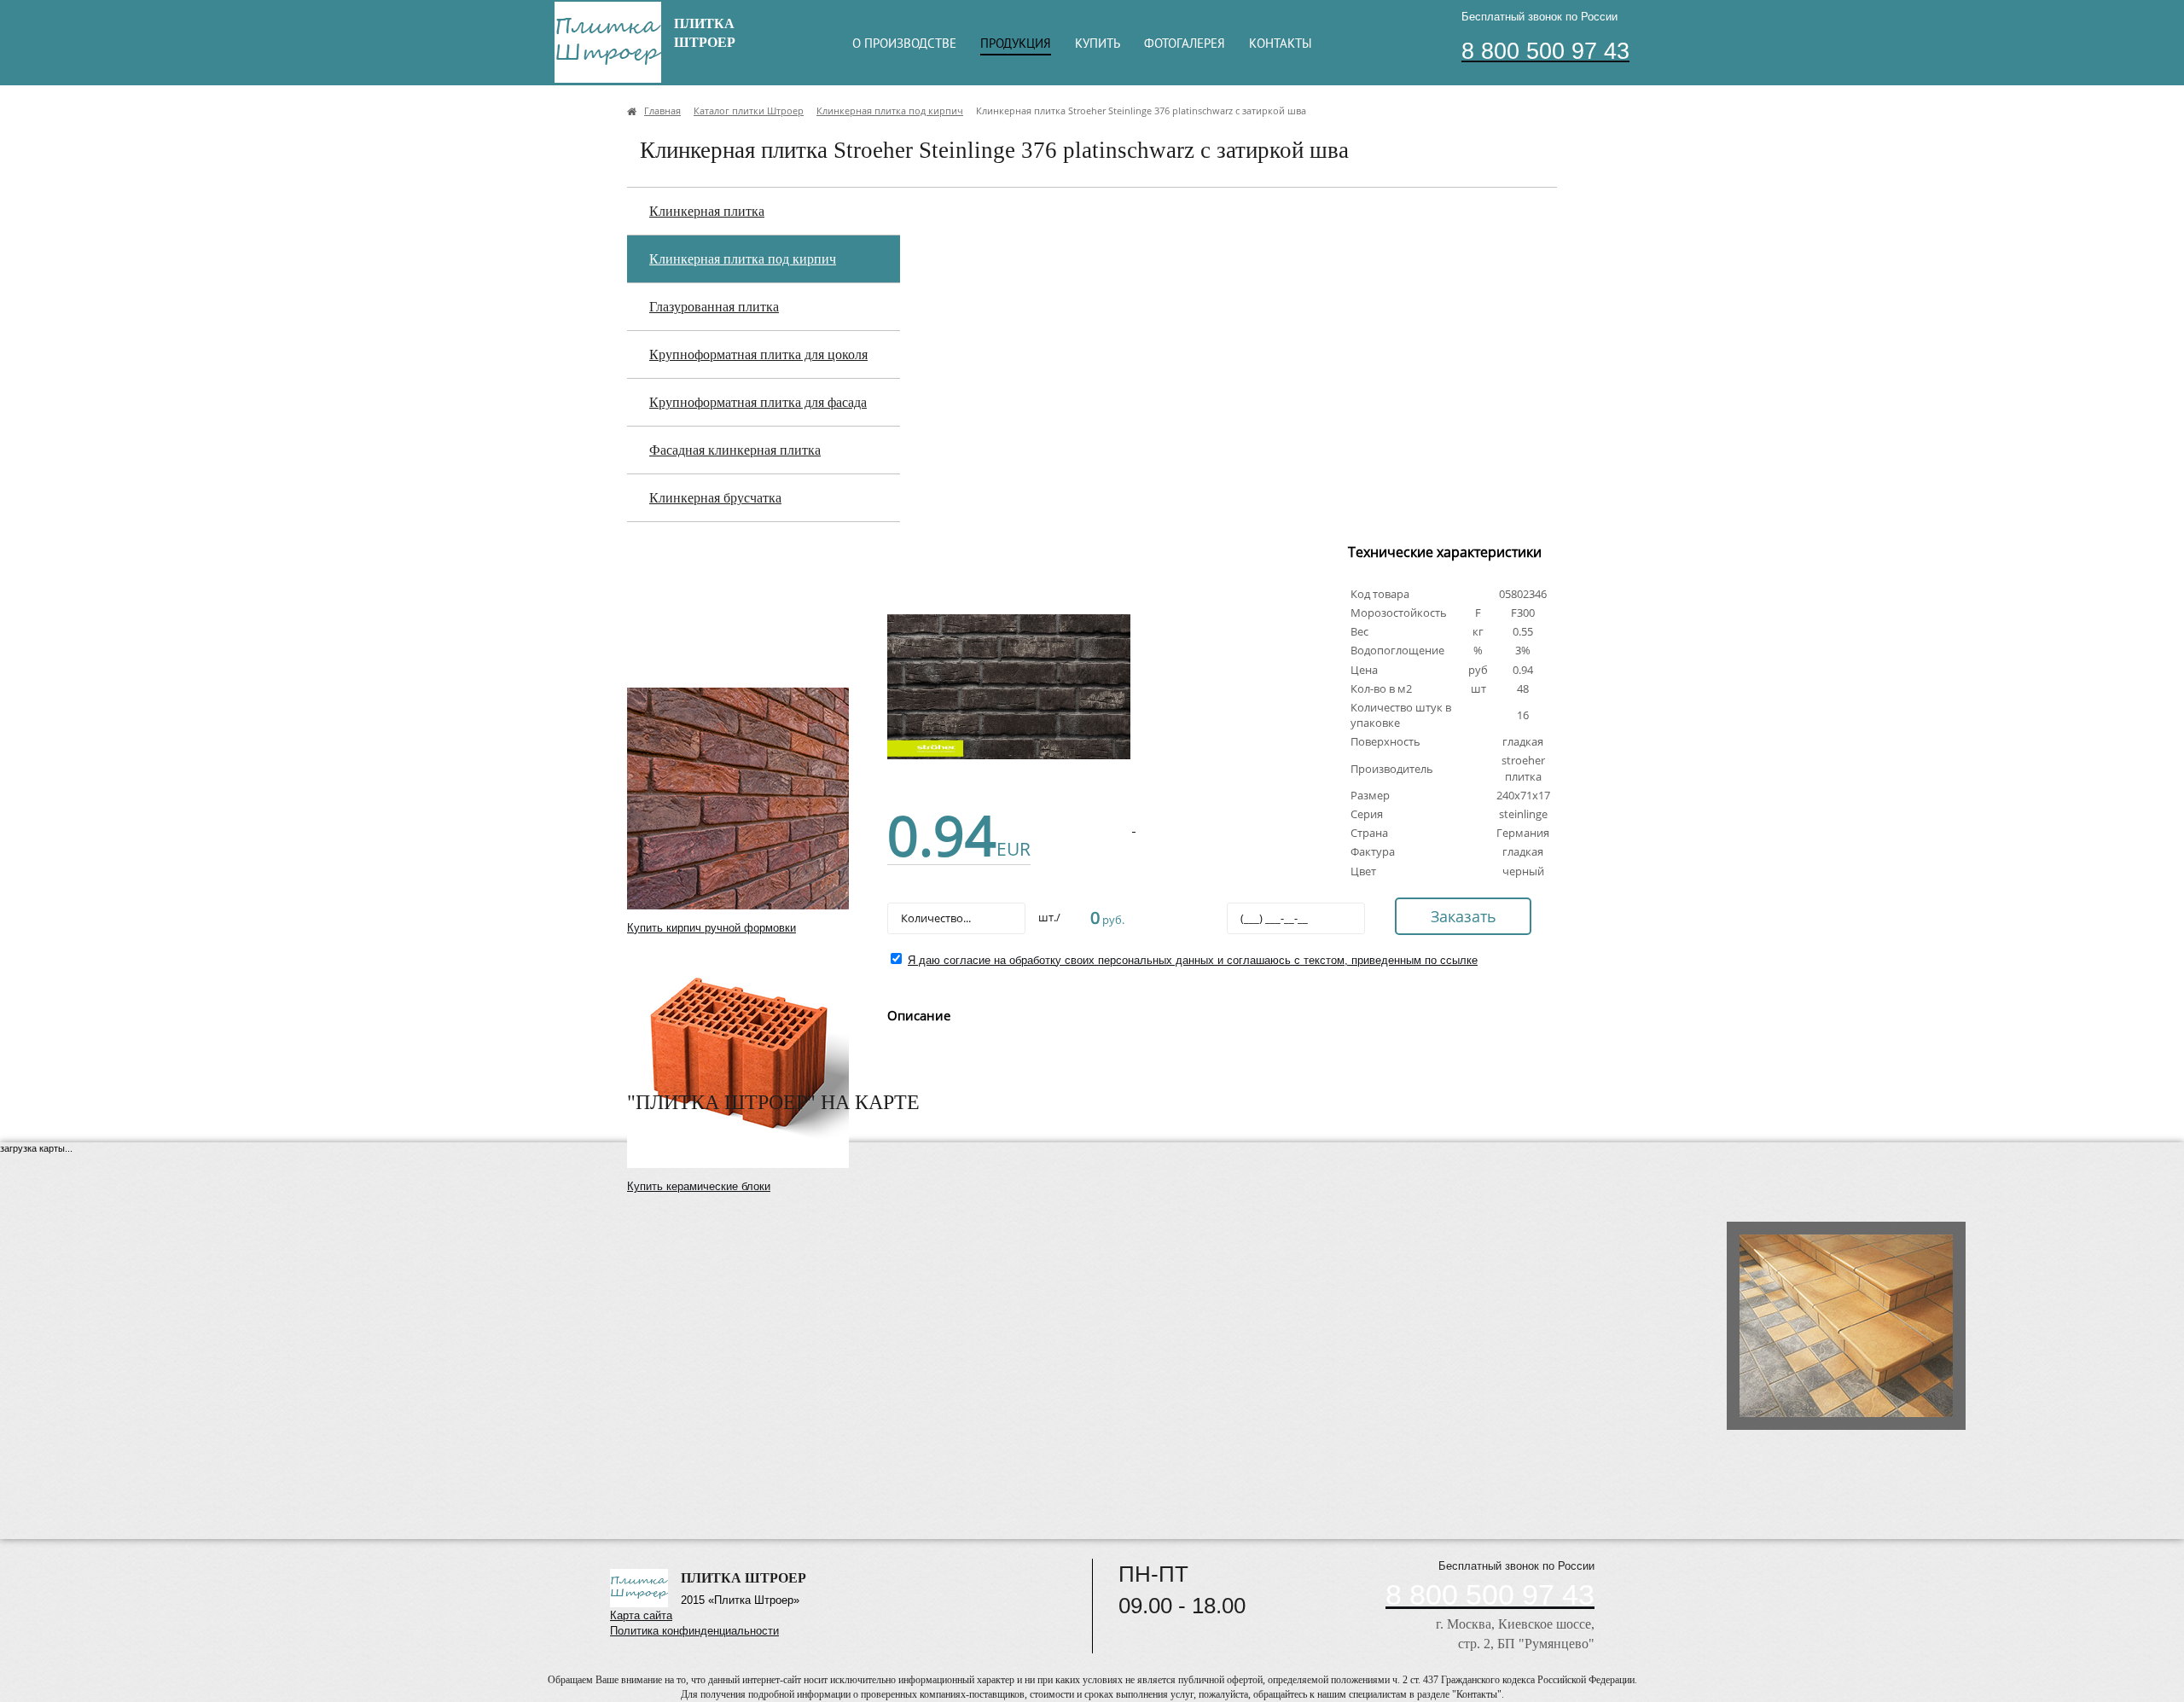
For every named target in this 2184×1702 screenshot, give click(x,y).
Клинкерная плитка (707, 211)
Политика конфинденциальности (694, 1631)
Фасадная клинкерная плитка (735, 450)
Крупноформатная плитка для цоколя (758, 354)
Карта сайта (641, 1615)
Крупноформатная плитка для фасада (758, 402)
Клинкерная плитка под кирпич (743, 259)
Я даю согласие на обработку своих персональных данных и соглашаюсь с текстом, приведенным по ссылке (1193, 960)
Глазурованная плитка (714, 307)
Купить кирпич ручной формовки (712, 928)
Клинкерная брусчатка (715, 498)
